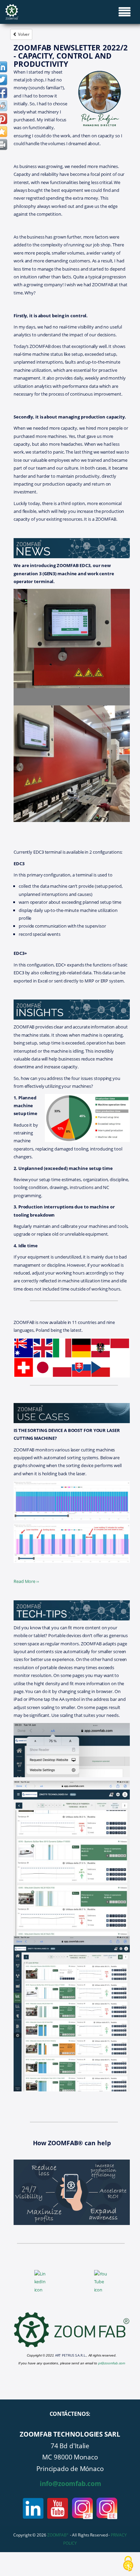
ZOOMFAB (58, 2535)
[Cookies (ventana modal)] (128, 2564)
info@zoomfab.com (70, 2483)
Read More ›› (26, 1581)
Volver (23, 34)
